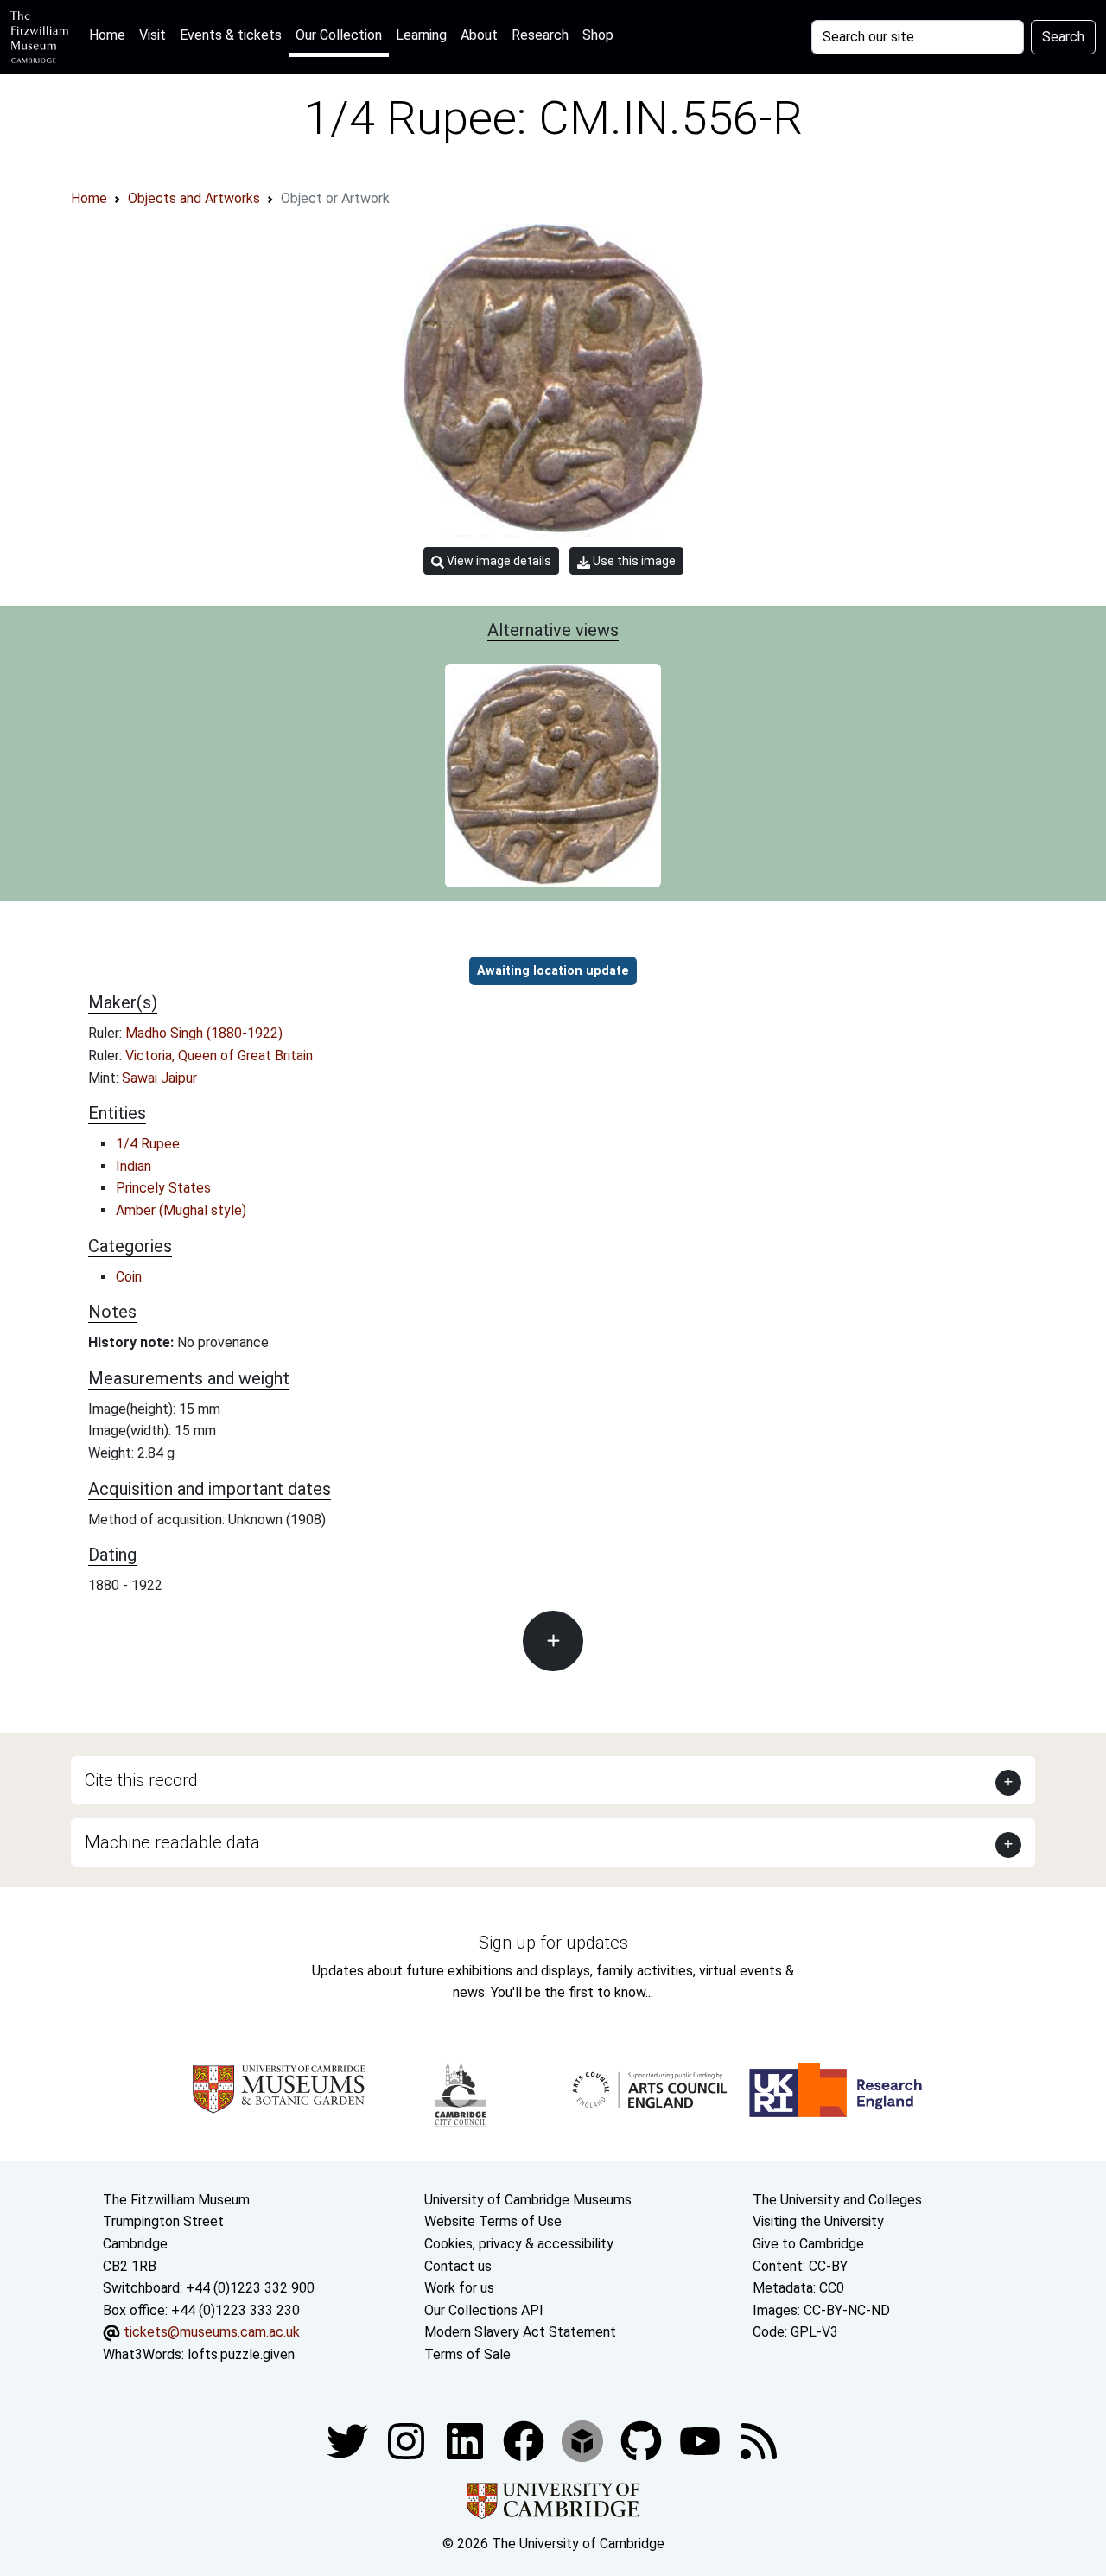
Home (111, 35)
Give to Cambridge (808, 2244)
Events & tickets (231, 35)
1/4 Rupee (148, 1144)
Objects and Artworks (194, 198)
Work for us (459, 2288)
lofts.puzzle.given (241, 2354)
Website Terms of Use (493, 2221)
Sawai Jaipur (159, 1078)
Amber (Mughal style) (181, 1210)
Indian (133, 1166)
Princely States (163, 1188)
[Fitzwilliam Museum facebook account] (467, 2441)
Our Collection (339, 35)
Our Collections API (484, 2310)
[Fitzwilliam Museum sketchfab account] (584, 2441)
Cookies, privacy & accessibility (519, 2244)
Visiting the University (818, 2221)
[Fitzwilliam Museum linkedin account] (525, 2441)
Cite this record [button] (141, 1780)
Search (1063, 37)
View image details (498, 561)
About (479, 35)
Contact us (458, 2266)
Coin (129, 1277)
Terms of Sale (467, 2354)
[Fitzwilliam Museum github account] (643, 2441)
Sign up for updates (553, 1943)
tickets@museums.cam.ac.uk (212, 2332)
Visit (153, 35)
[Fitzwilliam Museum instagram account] (408, 2441)
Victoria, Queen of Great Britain (219, 1056)
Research (540, 35)
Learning (421, 35)
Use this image (633, 561)
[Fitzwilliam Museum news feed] (759, 2441)
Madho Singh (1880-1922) (204, 1033)
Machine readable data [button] (172, 1842)
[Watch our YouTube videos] (702, 2441)
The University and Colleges (837, 2200)
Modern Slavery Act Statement (520, 2332)
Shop (598, 35)
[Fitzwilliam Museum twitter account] (349, 2441)
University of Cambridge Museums (528, 2200)
